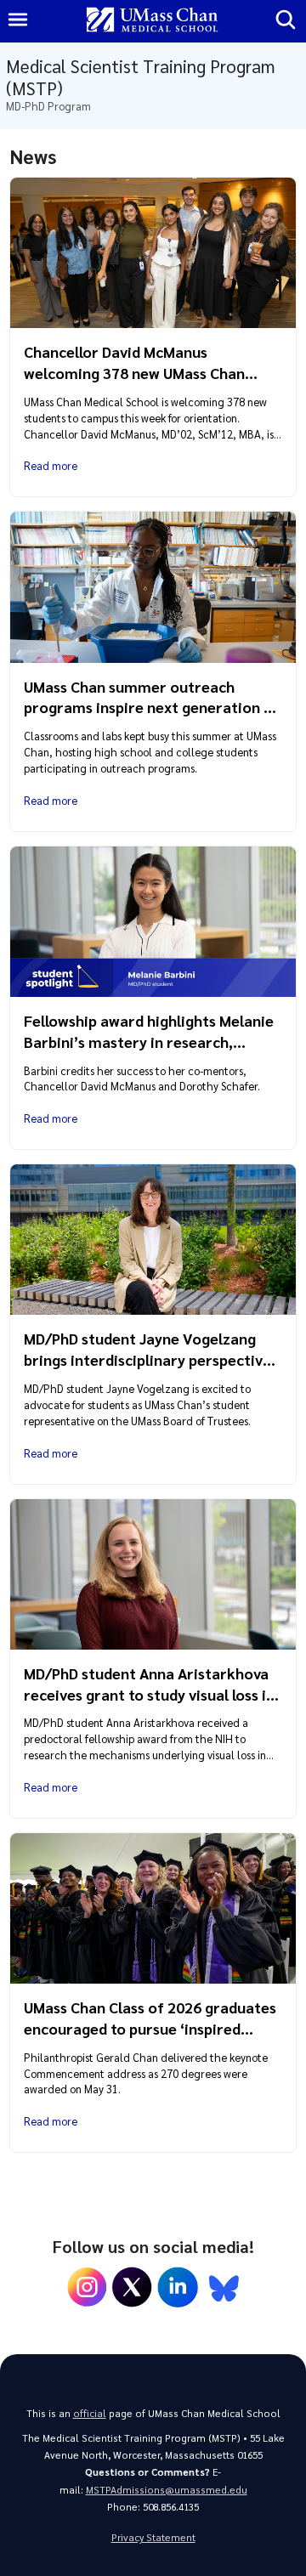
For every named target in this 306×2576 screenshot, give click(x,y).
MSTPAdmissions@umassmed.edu (167, 2490)
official (90, 2413)
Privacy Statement (153, 2537)
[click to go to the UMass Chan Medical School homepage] (152, 21)
